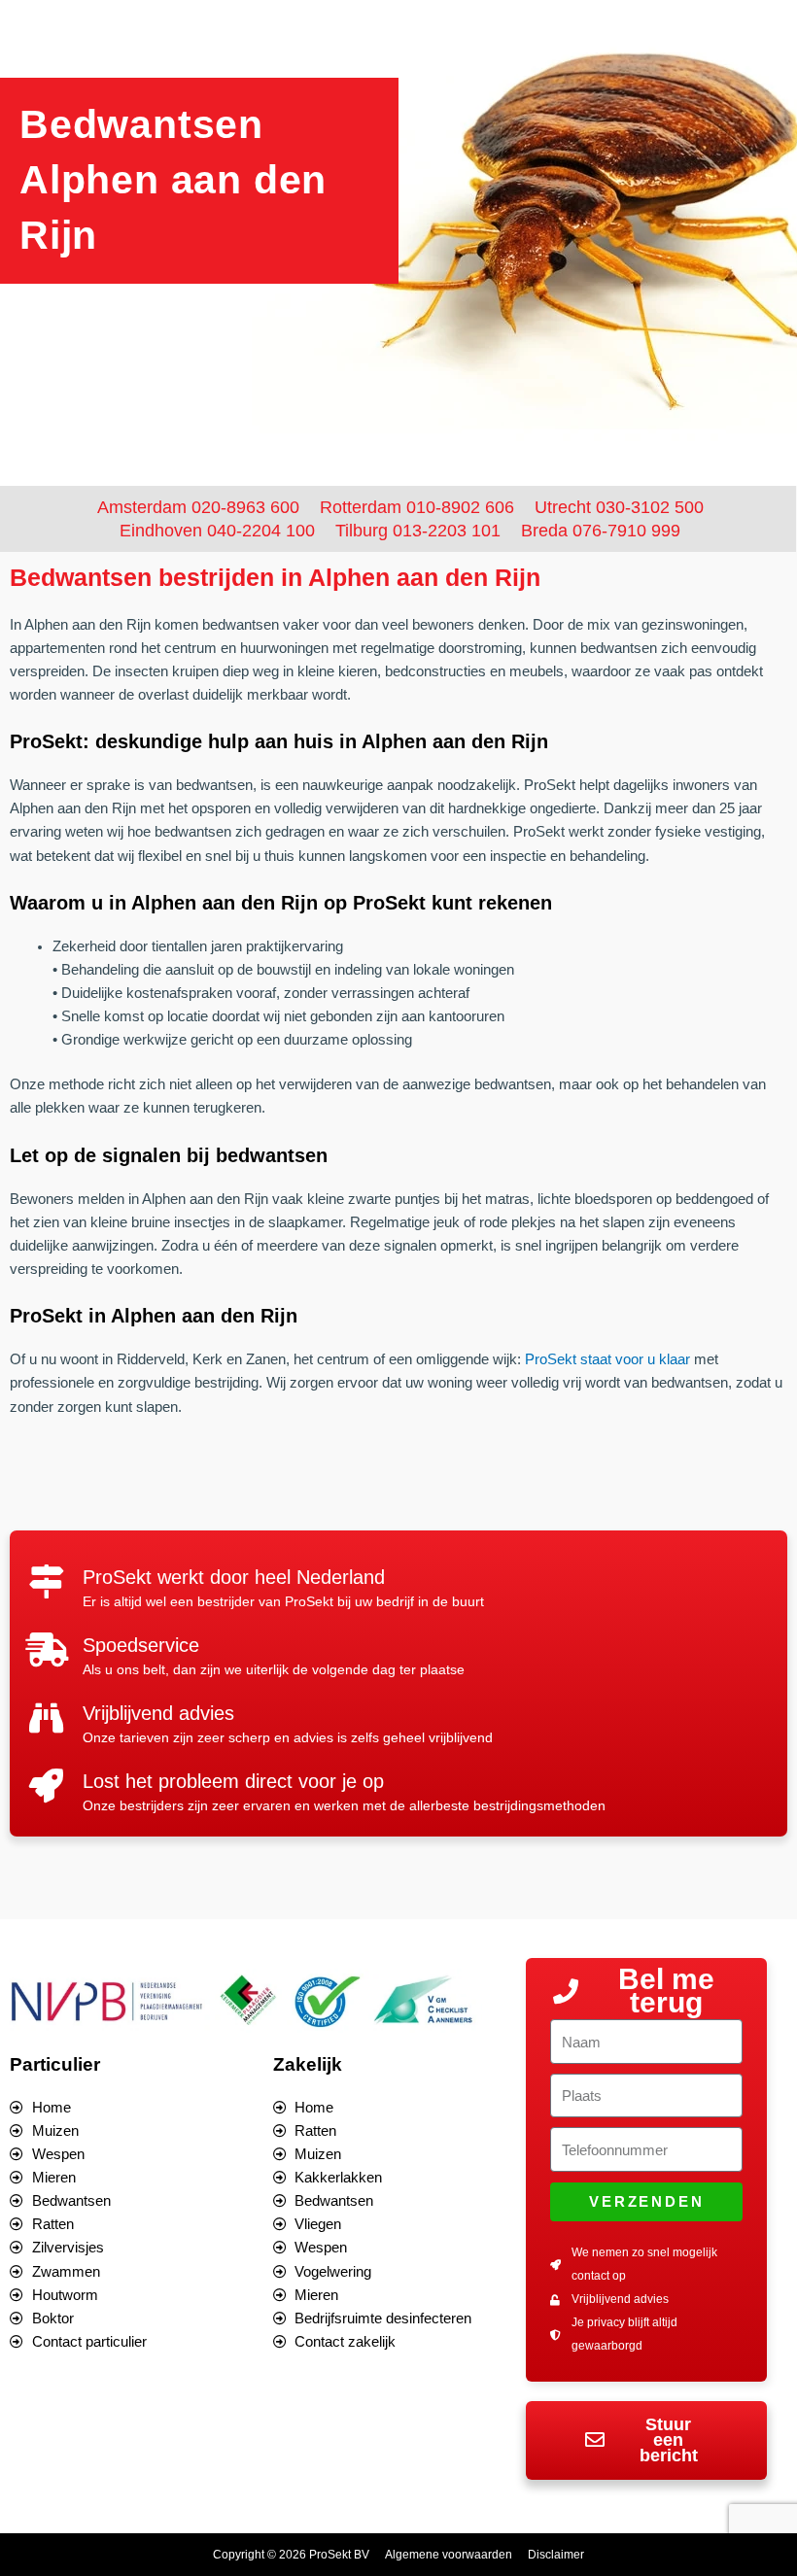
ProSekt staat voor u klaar (607, 1359)
